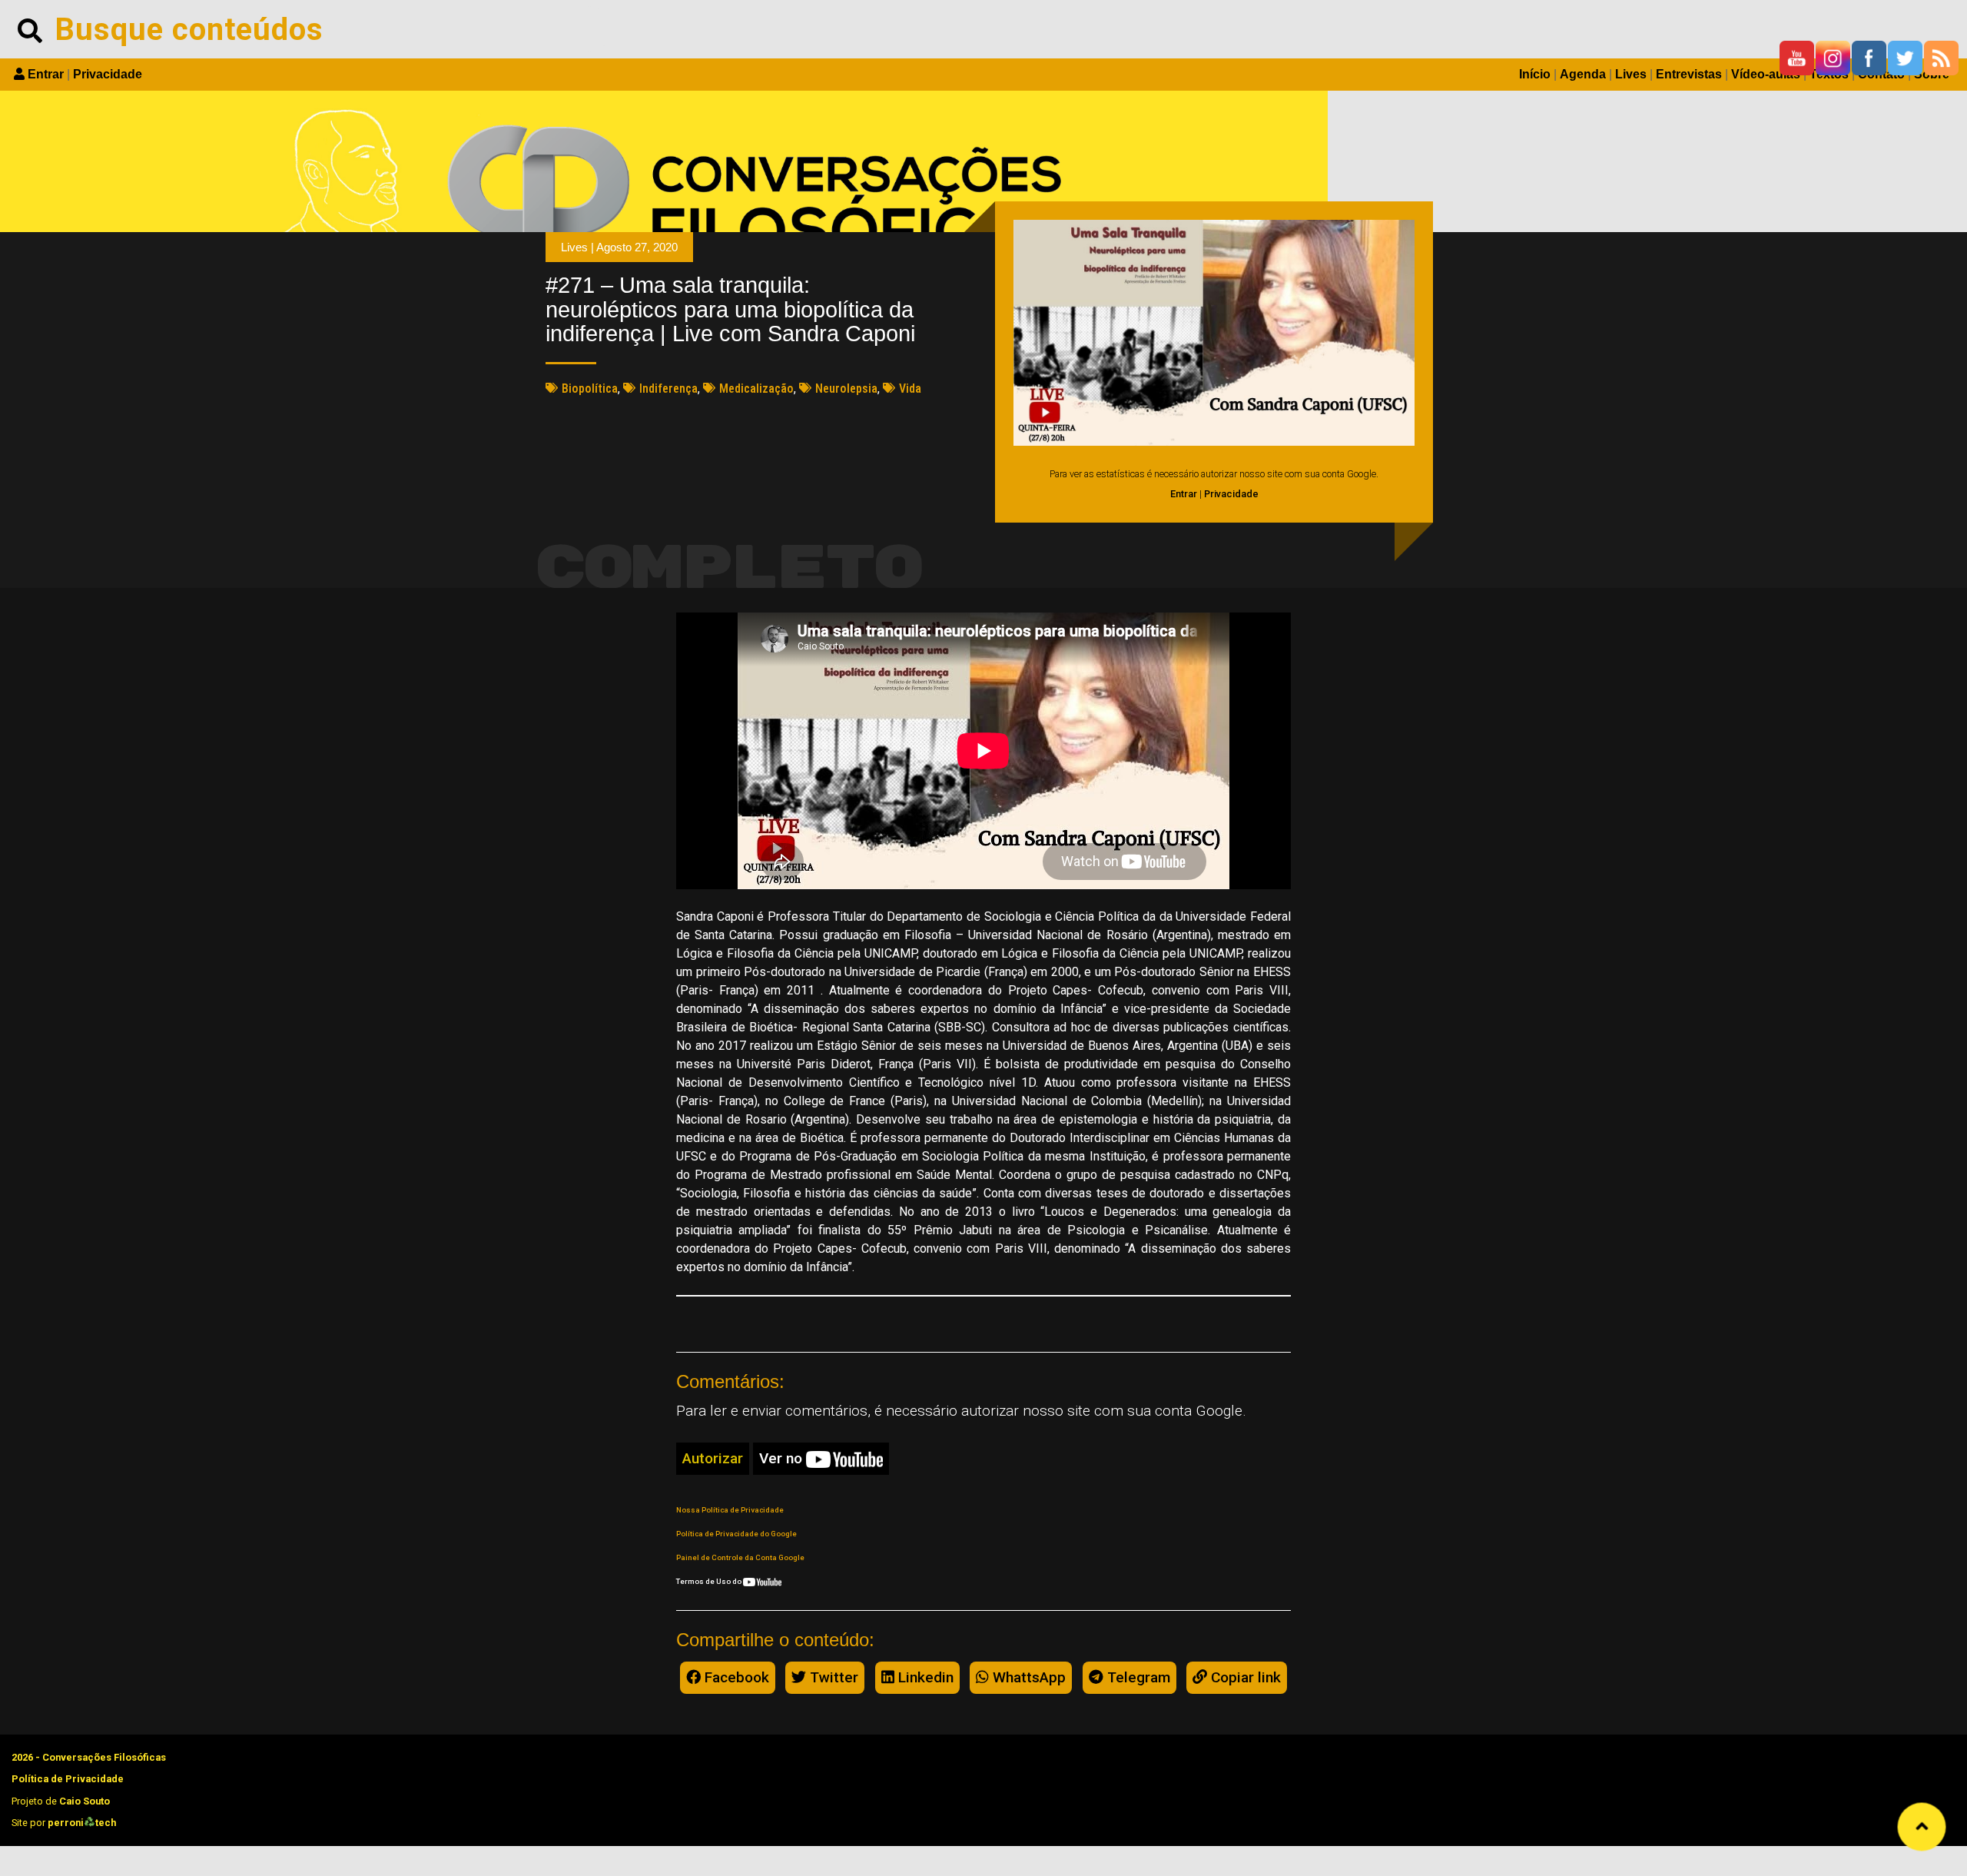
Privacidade (108, 74)
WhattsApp (1027, 1677)
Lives (1631, 74)
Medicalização (756, 388)
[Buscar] (30, 29)
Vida (910, 388)
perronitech (82, 1823)
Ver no (783, 1458)
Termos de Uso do (710, 1581)
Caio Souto (85, 1801)
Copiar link (1244, 1677)
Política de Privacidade (68, 1779)
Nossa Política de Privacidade (730, 1510)
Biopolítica (590, 388)
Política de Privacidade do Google (736, 1534)
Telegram (1137, 1677)
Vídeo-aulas (1766, 74)
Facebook (735, 1677)
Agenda (1583, 74)
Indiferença (668, 388)
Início (1535, 74)
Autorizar (713, 1458)
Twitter (832, 1677)
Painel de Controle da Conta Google (740, 1557)
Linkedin (924, 1677)
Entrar (46, 74)
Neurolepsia (846, 388)
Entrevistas (1689, 74)
